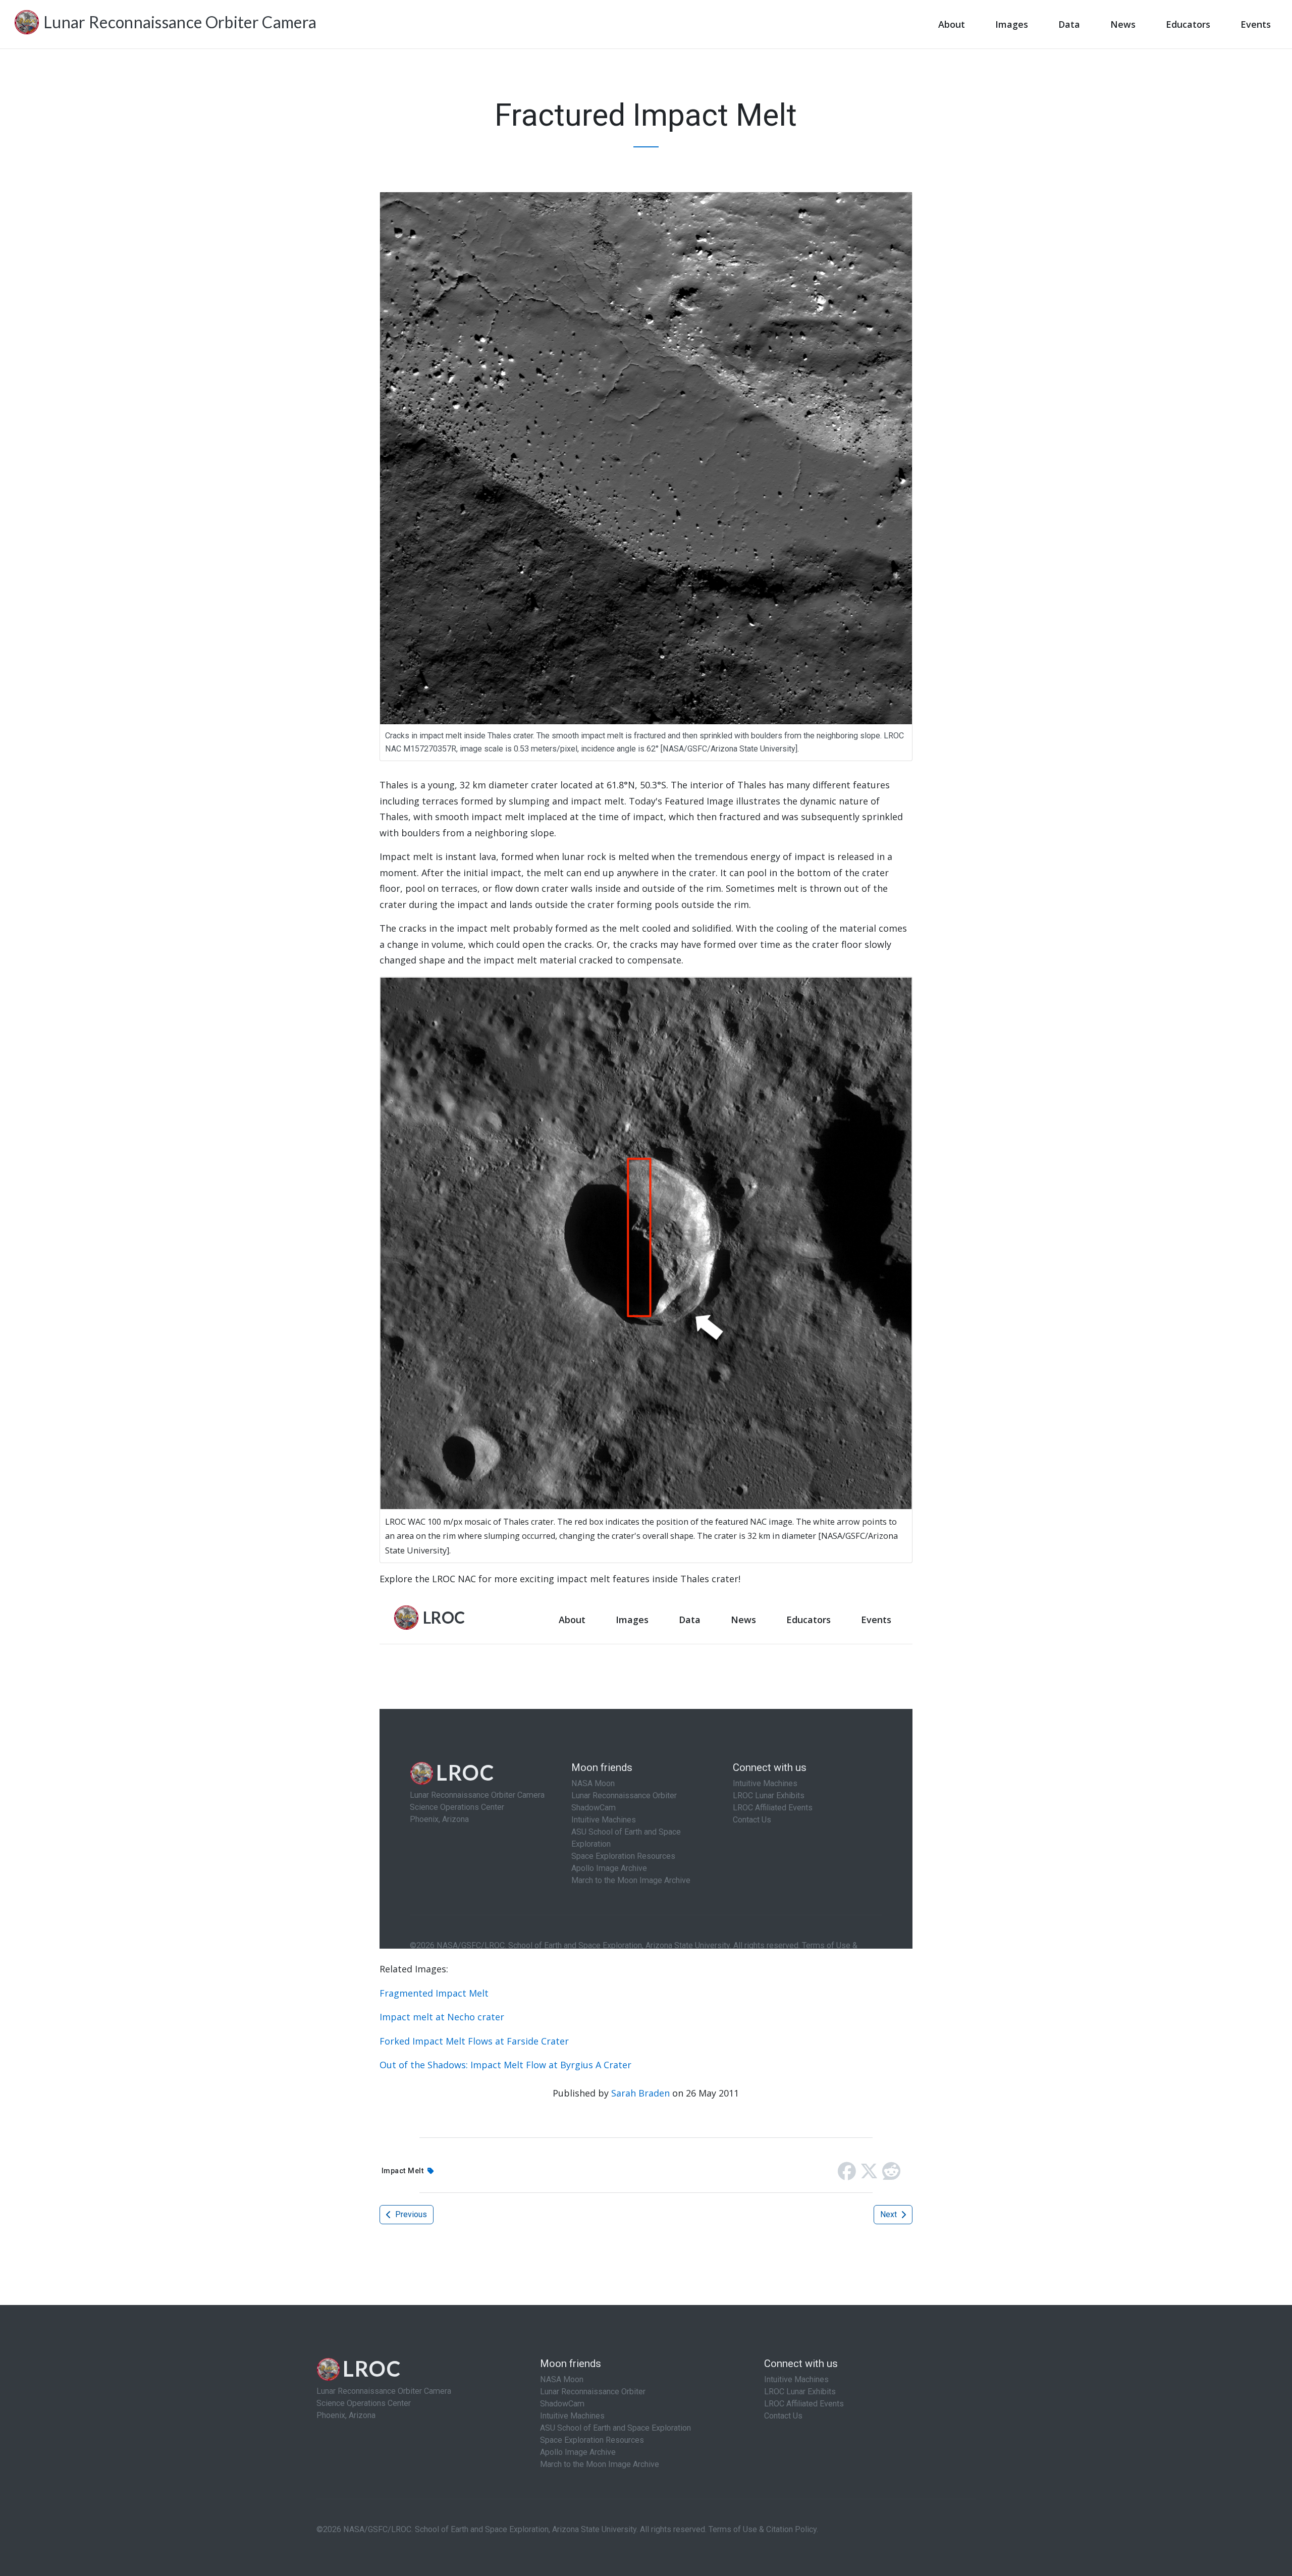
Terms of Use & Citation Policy (763, 2529)
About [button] (952, 24)
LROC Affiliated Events (804, 2404)
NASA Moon (562, 2379)
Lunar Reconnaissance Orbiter (593, 2392)
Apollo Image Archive (578, 2452)
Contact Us (783, 2416)
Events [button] (1256, 24)
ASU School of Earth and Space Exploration (615, 2428)
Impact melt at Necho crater (442, 2017)
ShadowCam (562, 2404)
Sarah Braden (640, 2093)
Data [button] (1069, 24)
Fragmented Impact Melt (434, 1993)
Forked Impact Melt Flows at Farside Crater (474, 2041)
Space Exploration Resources (592, 2440)
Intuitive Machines (572, 2416)
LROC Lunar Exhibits (800, 2392)
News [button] (1123, 24)
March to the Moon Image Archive (600, 2464)
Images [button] (1012, 24)
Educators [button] (1188, 24)
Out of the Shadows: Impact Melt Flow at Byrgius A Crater (505, 2065)
